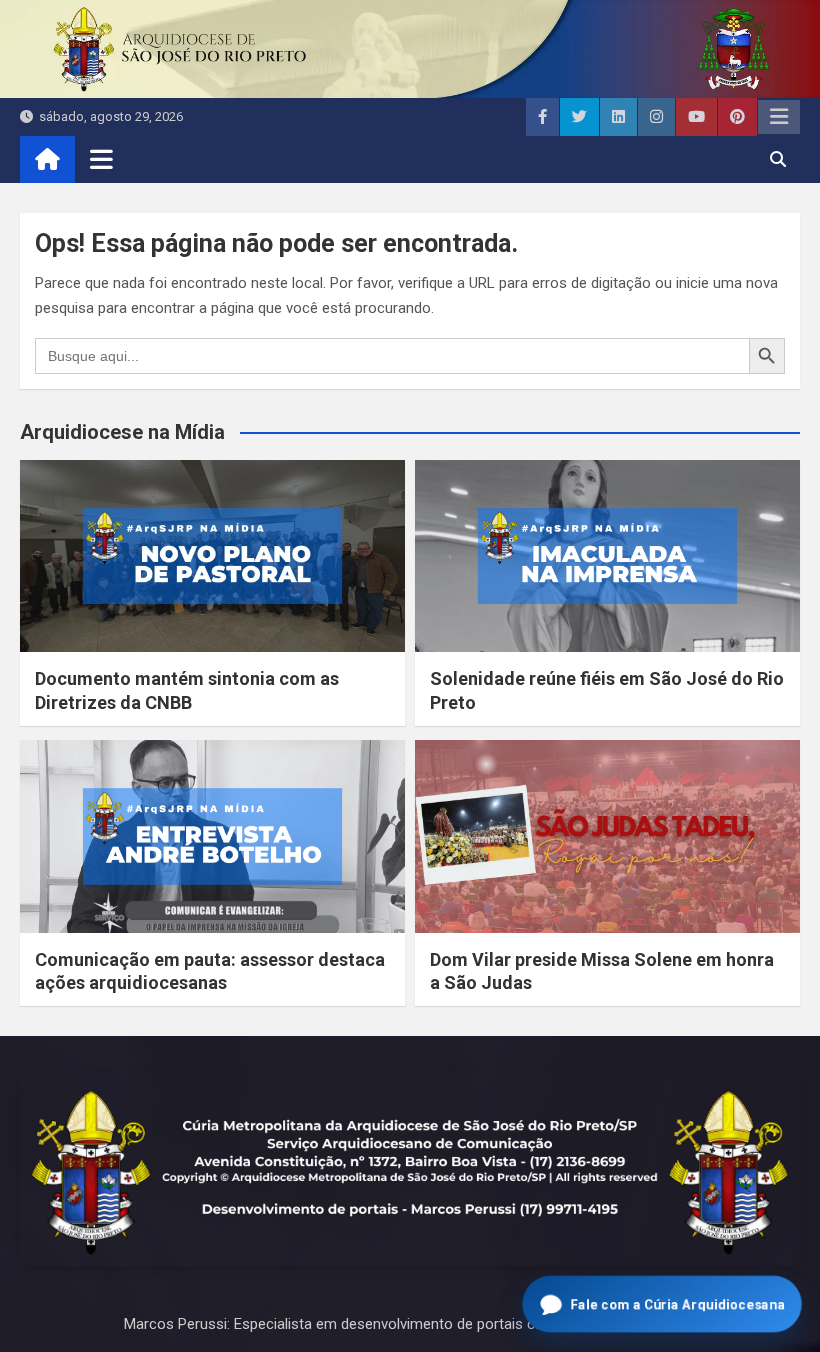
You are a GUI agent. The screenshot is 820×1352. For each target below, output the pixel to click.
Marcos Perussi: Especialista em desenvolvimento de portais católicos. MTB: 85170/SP (410, 1324)
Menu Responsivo (779, 117)
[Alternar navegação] (101, 159)
